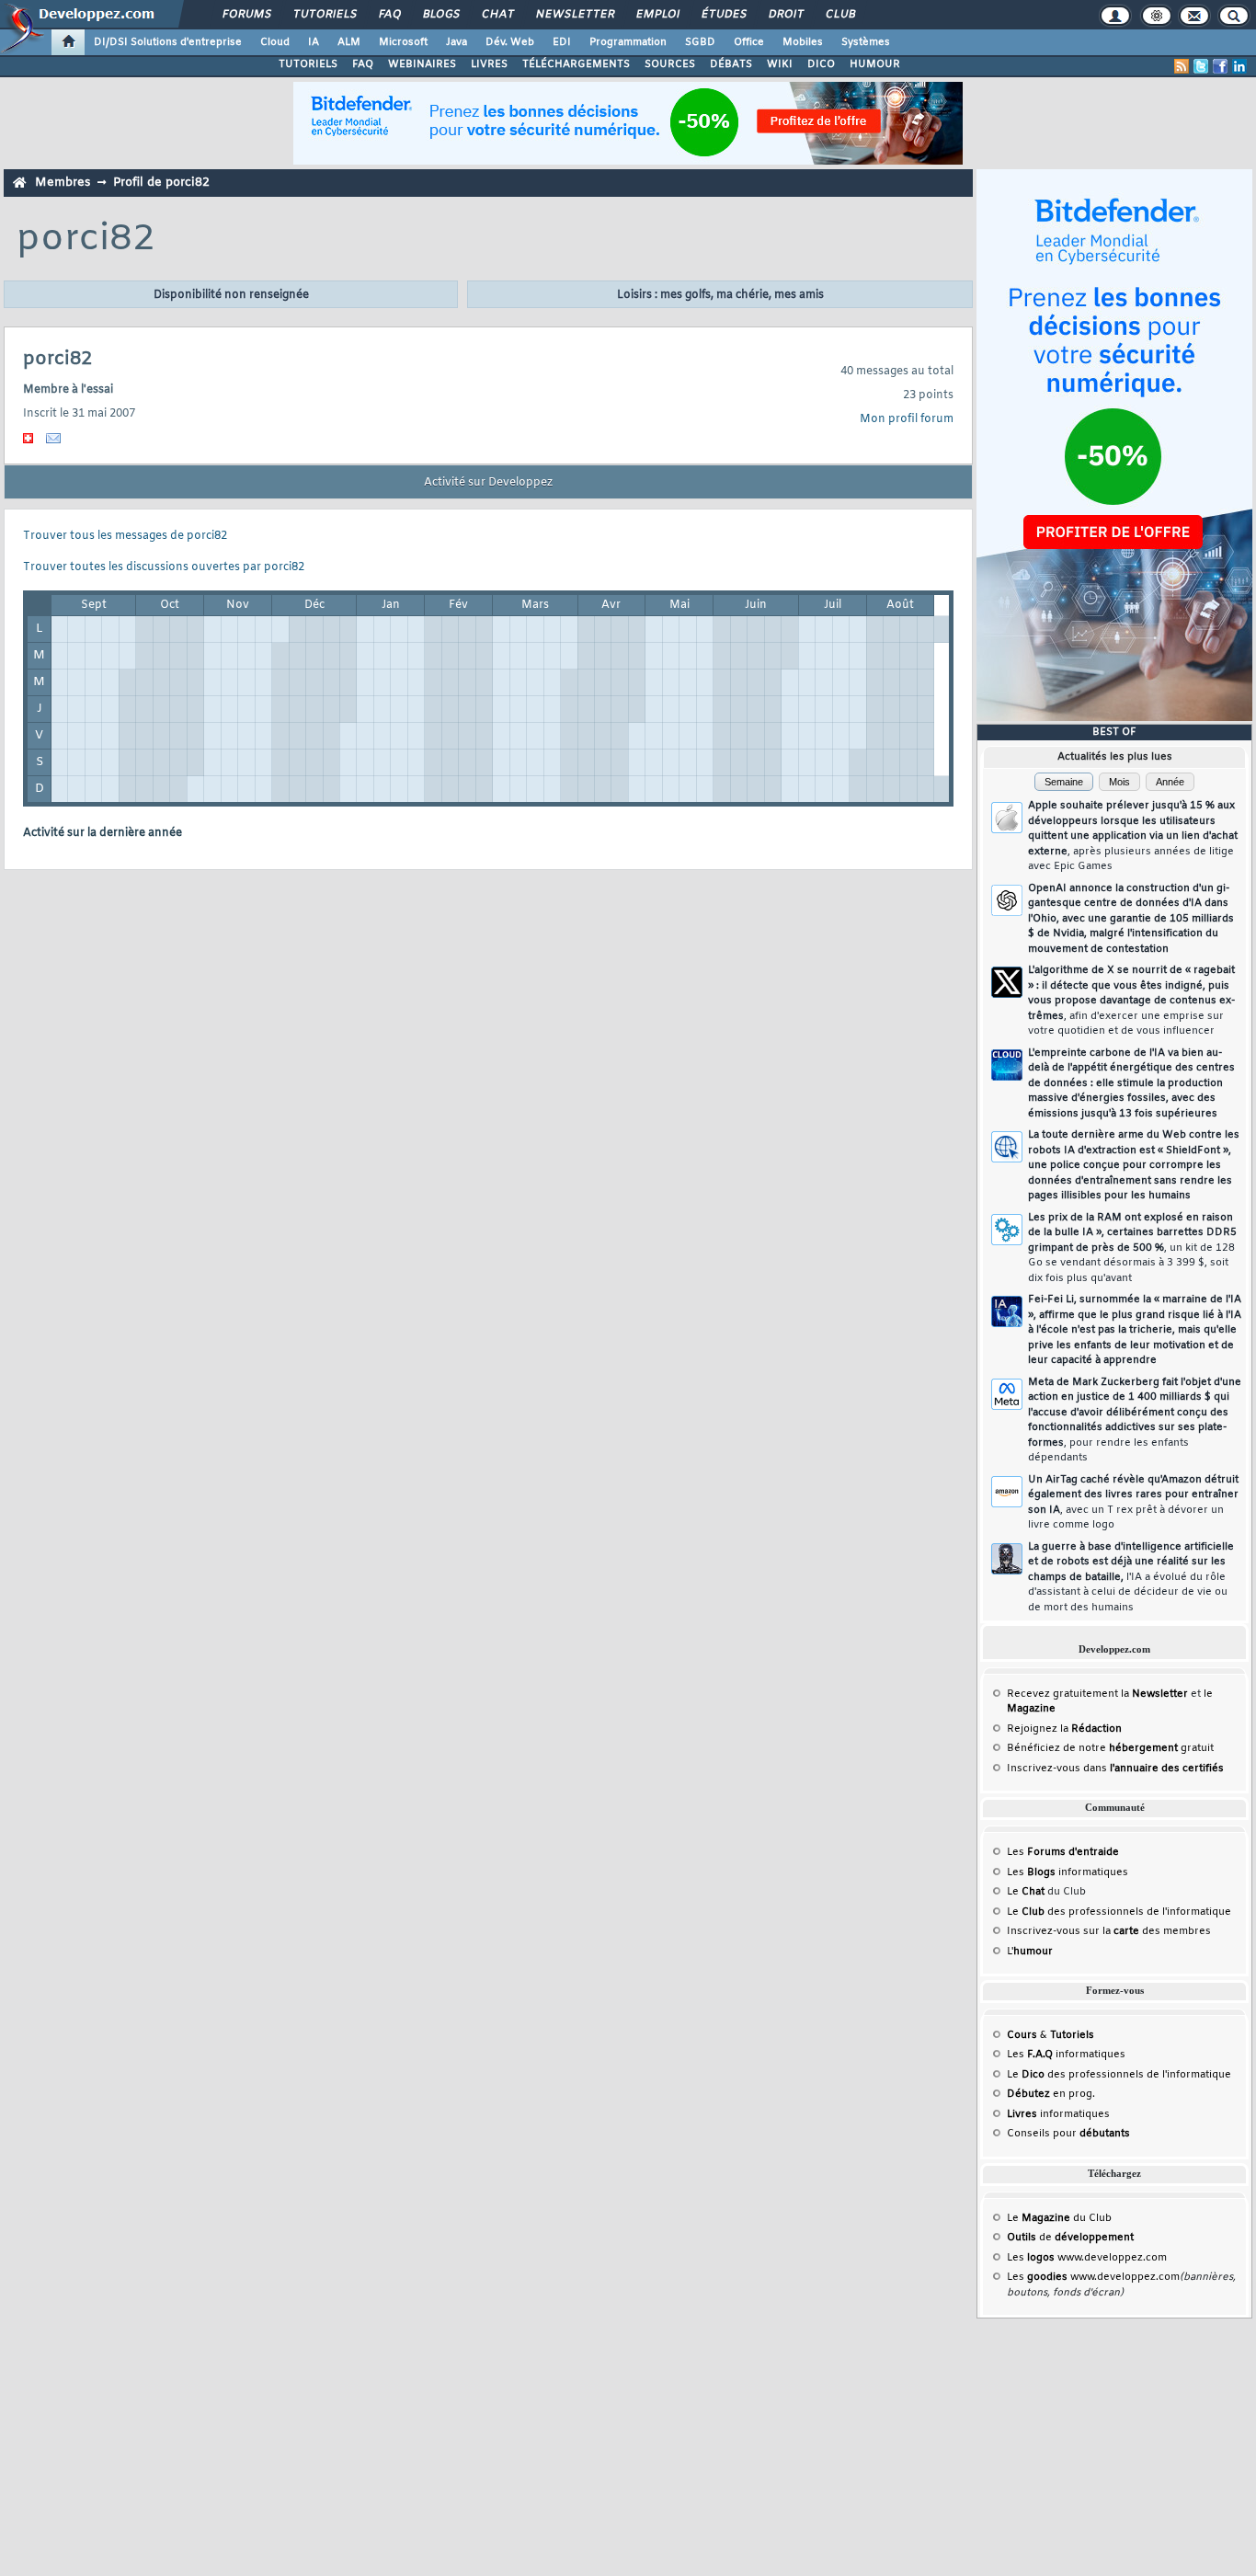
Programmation (628, 42)
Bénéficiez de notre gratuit (1110, 1748)
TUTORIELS (308, 64)
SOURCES (670, 64)
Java (457, 42)
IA (314, 42)
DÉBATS (731, 64)
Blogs (440, 15)
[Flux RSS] (1182, 66)
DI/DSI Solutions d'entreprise (168, 42)
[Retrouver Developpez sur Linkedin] (1239, 66)
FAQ (389, 15)
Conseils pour (1068, 2134)
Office (749, 42)
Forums (246, 15)
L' (1030, 1952)
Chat (497, 15)
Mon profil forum (907, 419)
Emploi (657, 15)
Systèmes (866, 42)
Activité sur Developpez (488, 483)
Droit (785, 15)
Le (1026, 1892)
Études (723, 15)
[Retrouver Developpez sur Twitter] (1201, 66)
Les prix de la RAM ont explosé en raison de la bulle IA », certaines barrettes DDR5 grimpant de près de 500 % (1132, 1248)
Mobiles (803, 42)
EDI (562, 42)
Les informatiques (1068, 1872)
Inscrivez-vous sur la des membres (1109, 1931)
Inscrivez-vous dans (1115, 1769)
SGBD (700, 42)
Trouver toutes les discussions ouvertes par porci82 (164, 567)
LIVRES (489, 64)
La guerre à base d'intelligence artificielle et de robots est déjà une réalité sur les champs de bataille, (1131, 1577)
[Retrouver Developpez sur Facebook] (1220, 66)
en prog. (1051, 2094)
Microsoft (403, 42)
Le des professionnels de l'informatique (1119, 1912)
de (1070, 2238)
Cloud (275, 42)
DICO (821, 64)
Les (1063, 1852)
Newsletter (574, 15)
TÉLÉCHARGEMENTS (576, 64)
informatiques (1058, 2114)
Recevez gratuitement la (1097, 1694)
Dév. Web (510, 42)
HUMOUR (875, 64)
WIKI (780, 64)
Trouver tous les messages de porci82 (125, 536)
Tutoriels (324, 15)
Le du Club (1059, 2218)
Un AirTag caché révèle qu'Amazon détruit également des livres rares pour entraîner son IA (1133, 1503)
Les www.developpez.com (1087, 2258)
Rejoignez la (1064, 1729)
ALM (349, 42)
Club (839, 15)
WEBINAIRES (422, 64)
